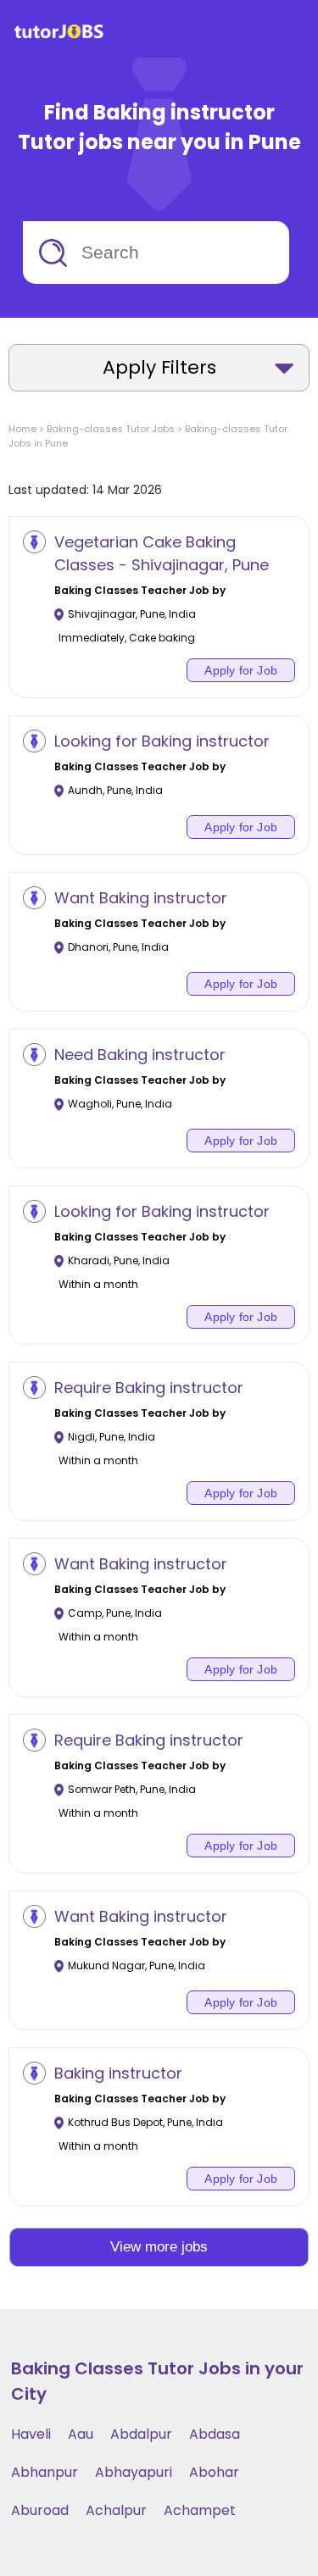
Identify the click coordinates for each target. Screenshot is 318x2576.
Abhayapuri (134, 2472)
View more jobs (159, 2247)
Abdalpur (141, 2434)
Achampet (200, 2510)
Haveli (31, 2434)
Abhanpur (45, 2472)
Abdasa (215, 2434)
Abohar (214, 2472)
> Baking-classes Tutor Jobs (106, 429)
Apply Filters (159, 367)
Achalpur (116, 2510)
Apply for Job (241, 670)
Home (22, 429)
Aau (81, 2434)
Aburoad (40, 2510)
